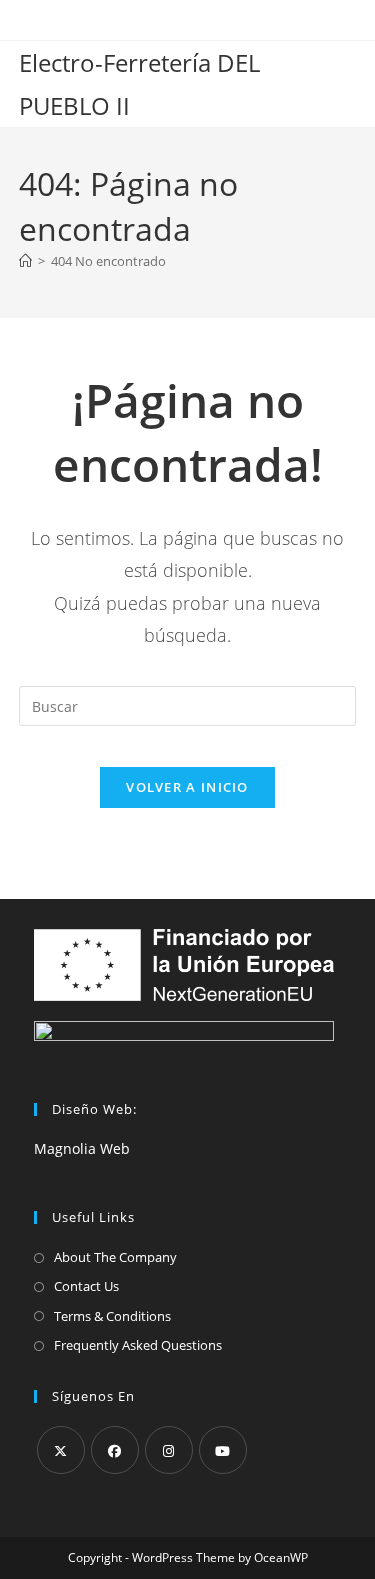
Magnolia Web (82, 1148)
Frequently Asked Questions (138, 1345)
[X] (61, 1450)
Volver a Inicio (187, 787)
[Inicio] (25, 261)
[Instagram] (169, 1450)
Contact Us (86, 1286)
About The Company (115, 1257)
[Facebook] (115, 1450)
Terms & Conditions (112, 1316)
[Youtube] (223, 1450)
